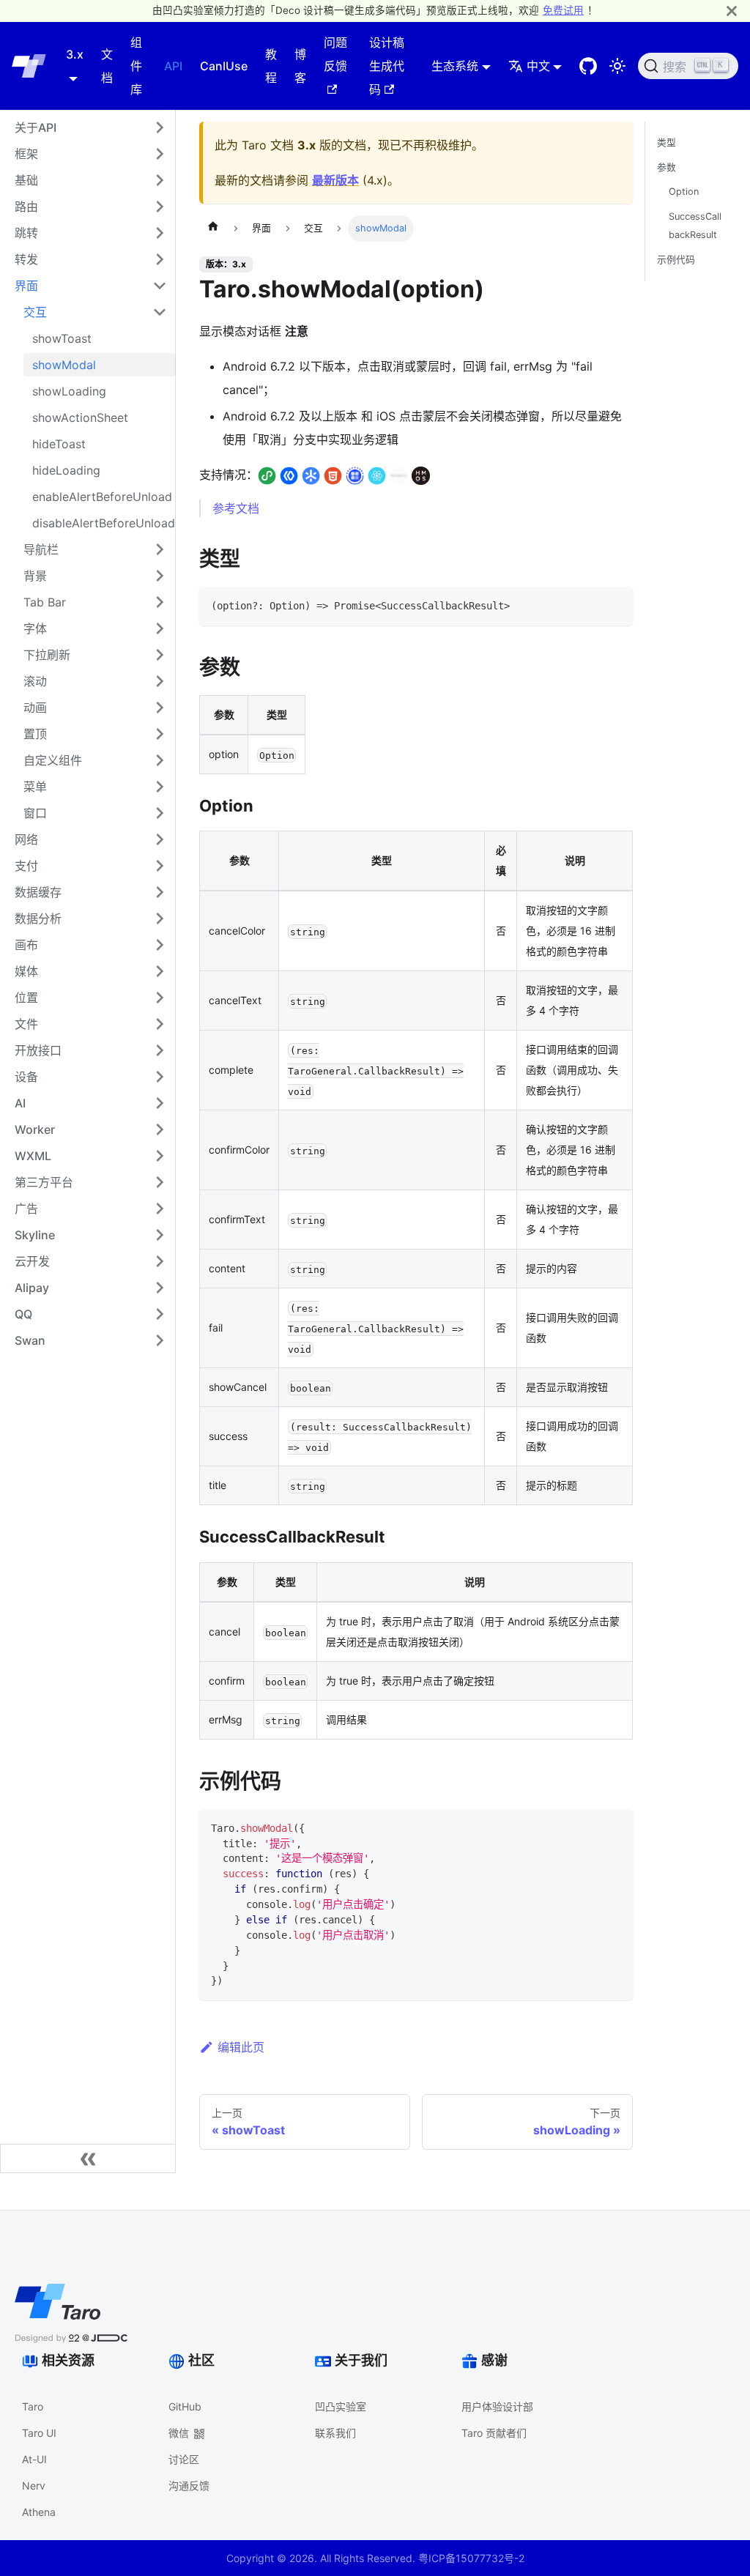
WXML (33, 1156)
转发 (26, 259)
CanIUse (224, 66)
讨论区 (184, 2459)
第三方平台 (44, 1182)
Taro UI (39, 2433)
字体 (35, 628)
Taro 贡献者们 (494, 2433)
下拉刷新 (47, 655)
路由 (26, 207)
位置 (26, 998)
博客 (300, 66)
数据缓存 (38, 892)
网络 (26, 839)
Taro (33, 2406)
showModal (64, 365)
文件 (26, 1024)
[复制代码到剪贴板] (615, 605)
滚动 (35, 681)
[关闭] (732, 11)
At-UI (34, 2459)
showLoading (69, 391)
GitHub (185, 2406)
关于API (36, 127)
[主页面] (213, 229)
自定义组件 (53, 760)
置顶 (35, 734)
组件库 (136, 66)
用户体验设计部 (497, 2406)
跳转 (26, 233)
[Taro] (29, 66)
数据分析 (38, 918)
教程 (271, 66)
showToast (62, 338)
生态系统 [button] (455, 66)
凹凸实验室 (341, 2406)
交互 (35, 312)
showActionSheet (80, 417)
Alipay (32, 1288)
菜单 (35, 787)
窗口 (35, 813)
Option (684, 192)
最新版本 (335, 180)
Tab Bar (45, 602)
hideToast (59, 444)
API (173, 66)
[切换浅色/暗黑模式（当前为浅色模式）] (617, 66)
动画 (35, 708)
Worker (35, 1129)
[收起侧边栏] (88, 2159)
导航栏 (41, 549)
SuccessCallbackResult (695, 226)
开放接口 (38, 1050)
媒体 (26, 971)
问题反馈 (335, 54)
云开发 (32, 1261)
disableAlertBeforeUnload (104, 523)
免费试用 (563, 10)
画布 (26, 945)
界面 (26, 286)
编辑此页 (241, 2047)
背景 (35, 576)
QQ (23, 1314)
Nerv (34, 2486)
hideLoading (66, 470)
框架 (26, 154)
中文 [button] (538, 66)
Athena (39, 2512)
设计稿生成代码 (387, 66)
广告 (26, 1209)
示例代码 (676, 260)
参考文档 (236, 508)
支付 (26, 866)
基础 (26, 180)
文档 (107, 66)
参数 (667, 167)
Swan (30, 1340)
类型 (667, 142)
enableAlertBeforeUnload (102, 497)
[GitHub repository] (588, 66)
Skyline (35, 1235)
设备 (26, 1077)
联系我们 (335, 2433)
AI (20, 1103)
